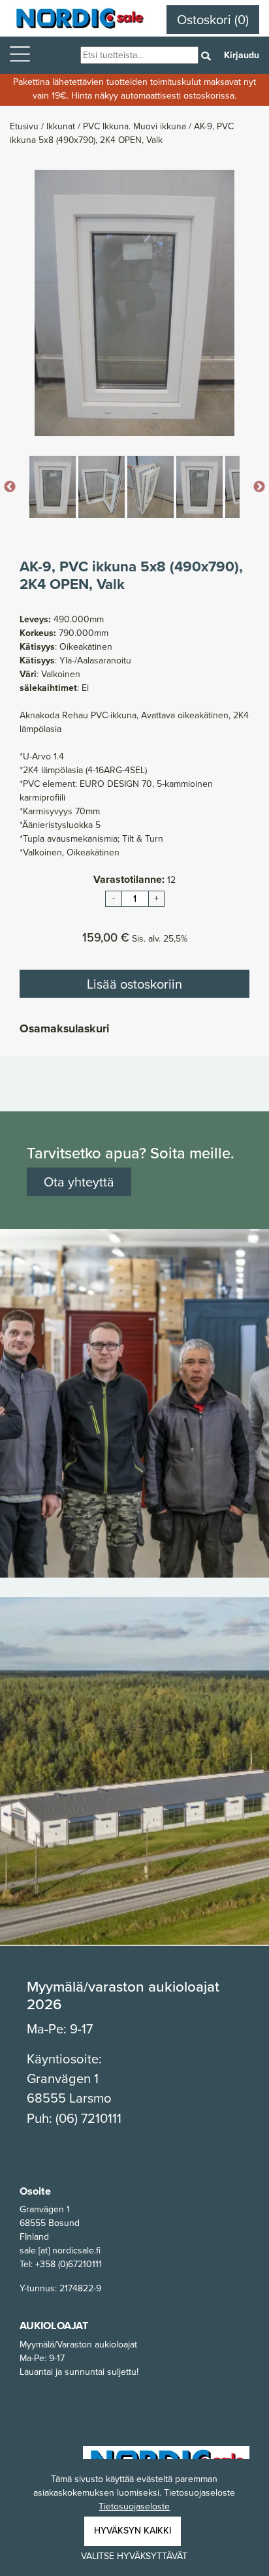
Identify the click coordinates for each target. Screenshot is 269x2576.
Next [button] (259, 487)
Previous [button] (10, 487)
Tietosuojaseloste (134, 2506)
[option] (134, 303)
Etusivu (25, 126)
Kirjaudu (242, 55)
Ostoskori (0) (213, 20)
